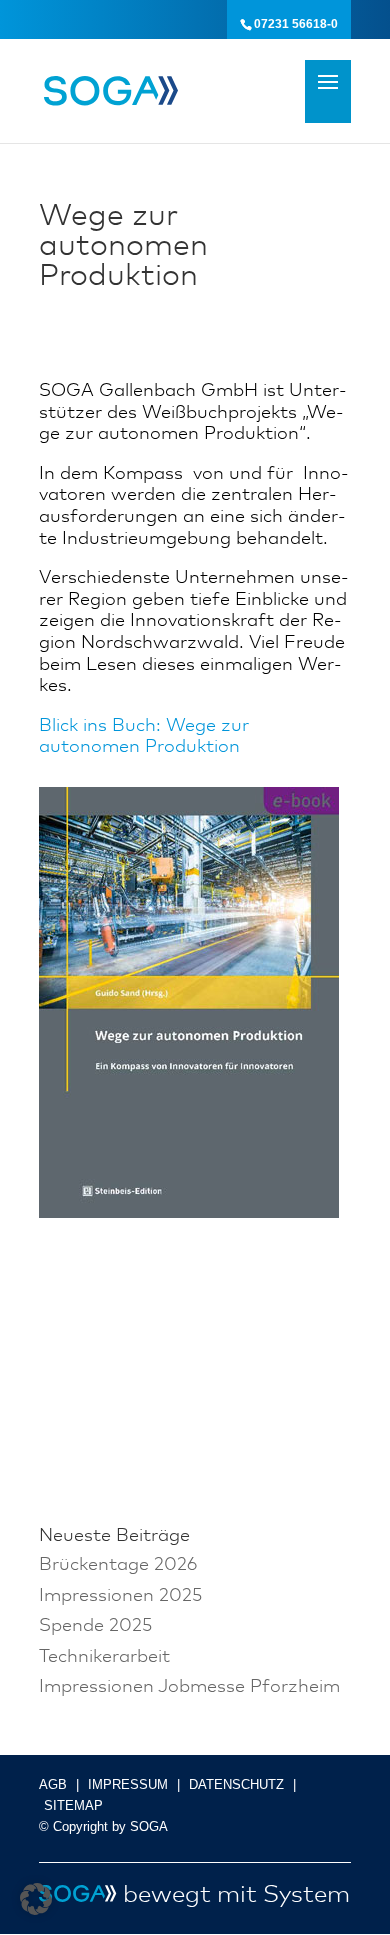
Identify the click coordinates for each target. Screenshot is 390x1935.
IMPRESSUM (128, 1784)
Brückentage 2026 (118, 1563)
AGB (53, 1784)
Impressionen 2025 (120, 1594)
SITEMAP (73, 1805)
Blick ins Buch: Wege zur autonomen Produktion (144, 735)
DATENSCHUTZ (236, 1784)
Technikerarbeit (104, 1655)
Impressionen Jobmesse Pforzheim (189, 1685)
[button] (36, 1899)
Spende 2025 (95, 1624)
